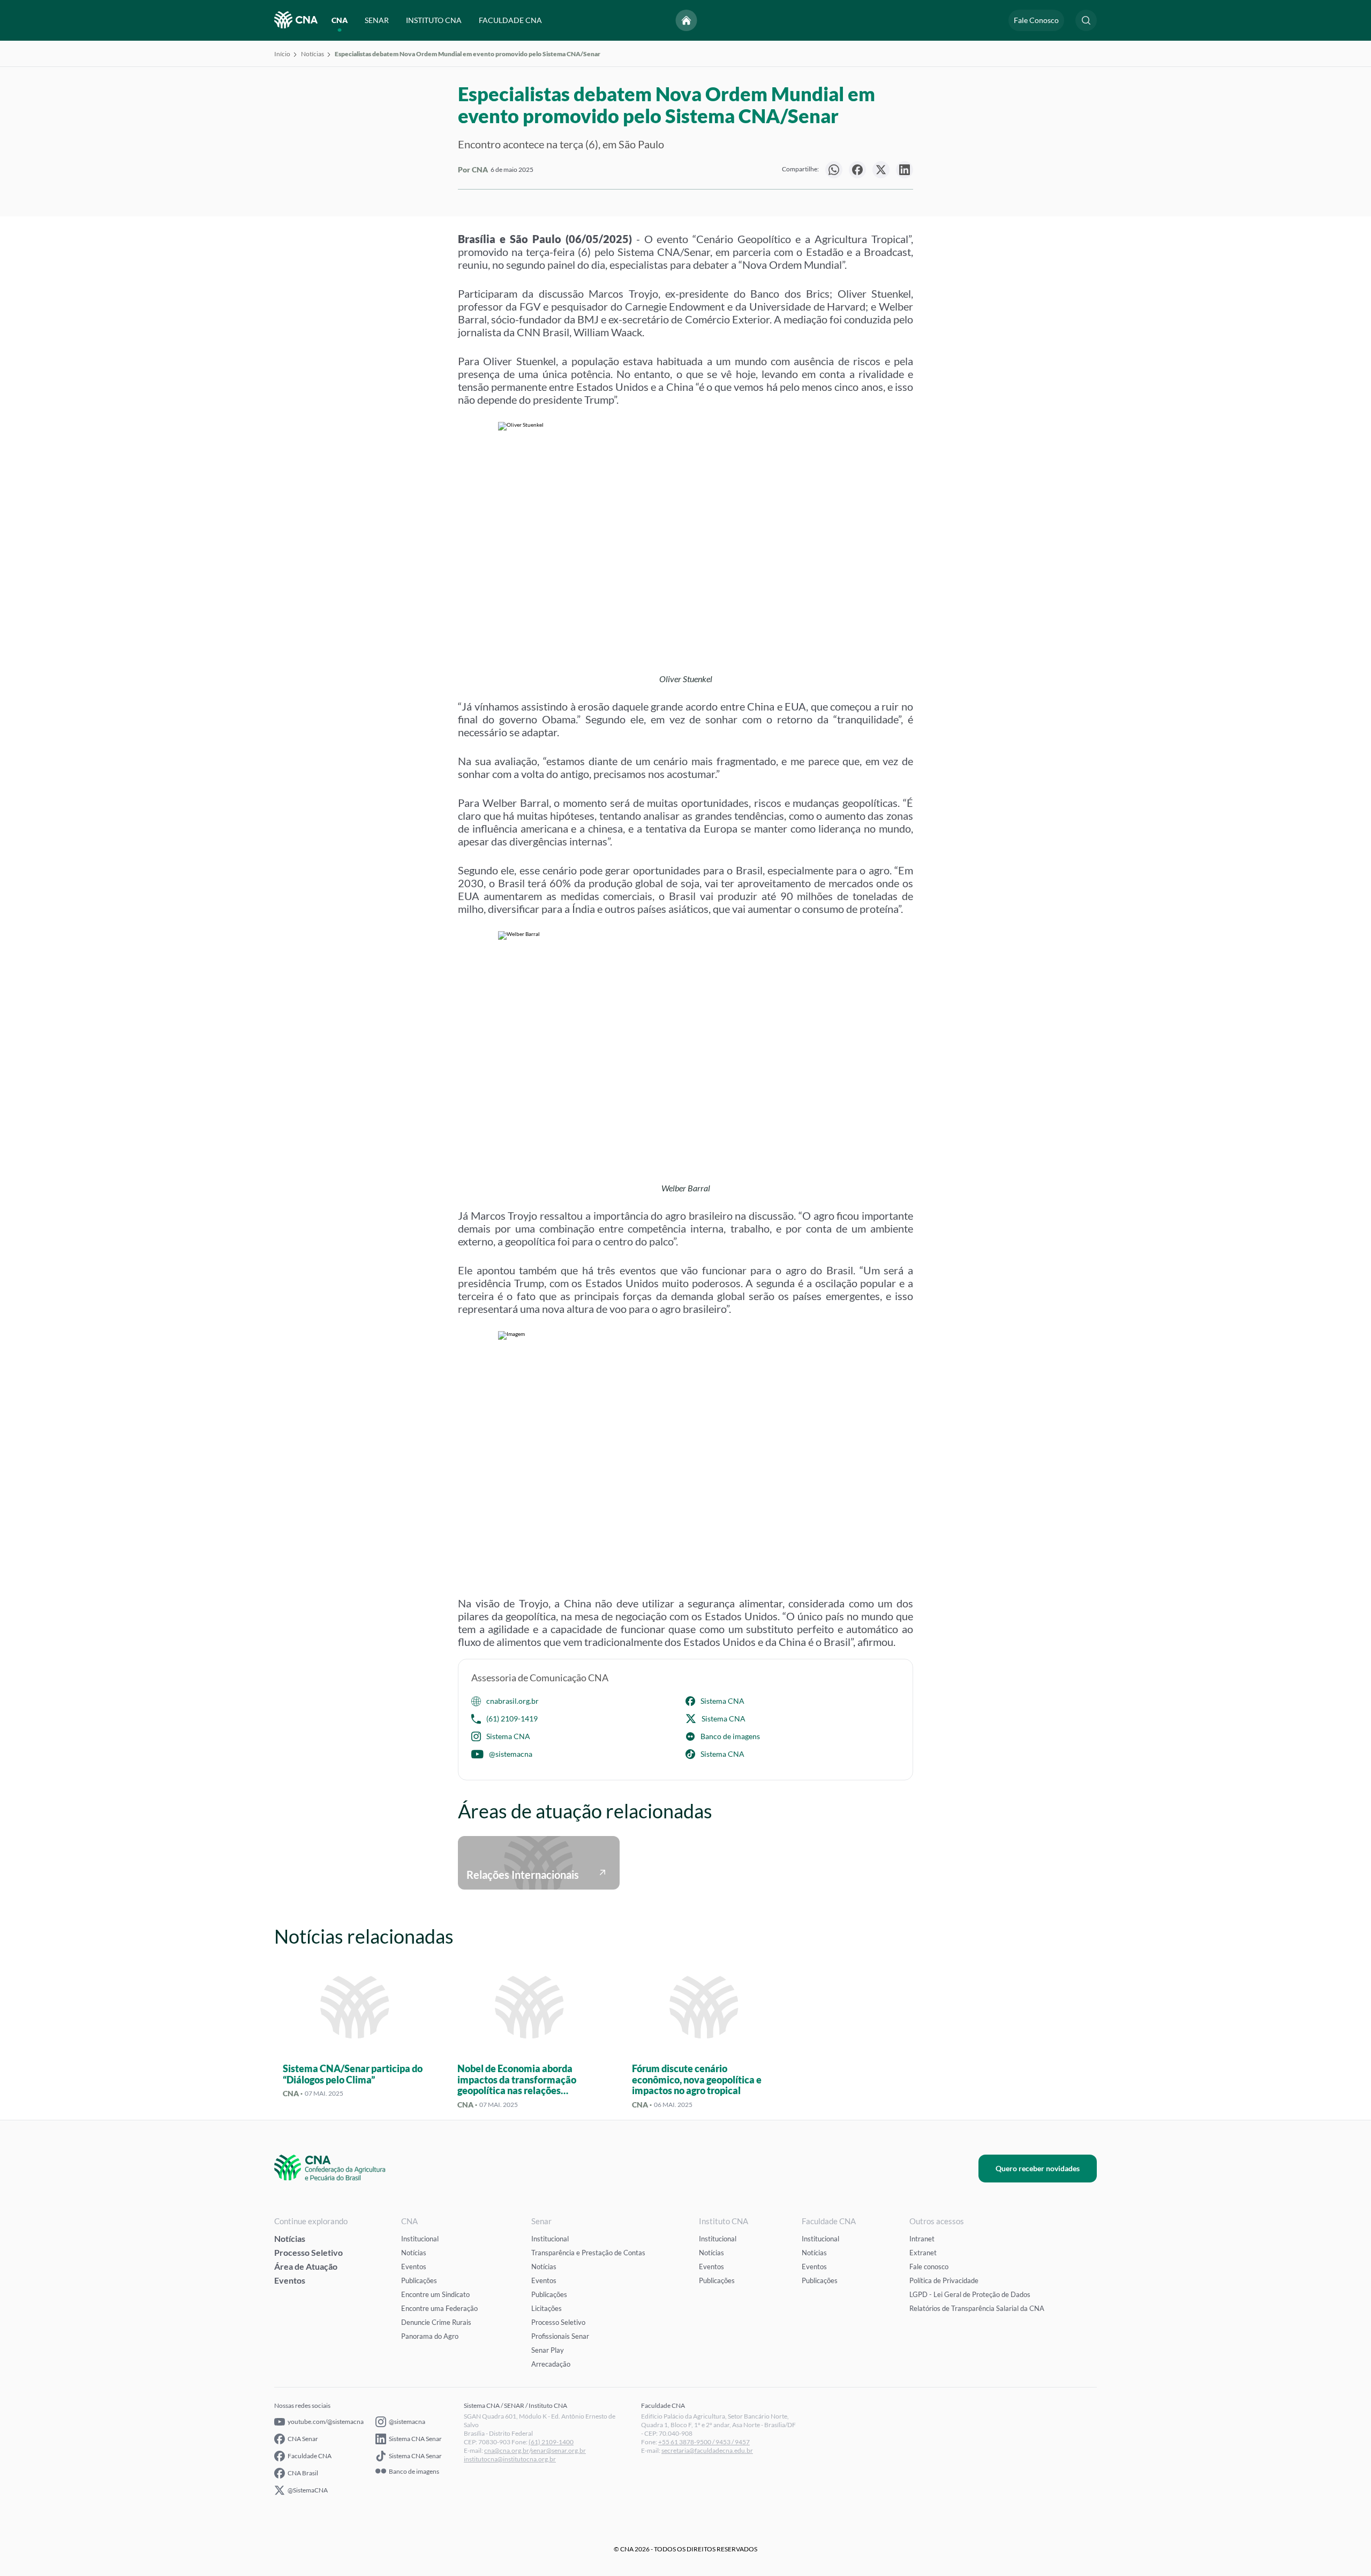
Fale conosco (929, 2267)
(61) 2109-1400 (551, 2442)
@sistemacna (511, 1754)
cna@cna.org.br (507, 2450)
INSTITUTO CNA (434, 20)
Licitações (547, 2308)
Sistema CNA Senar (415, 2439)
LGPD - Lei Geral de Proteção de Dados (970, 2294)
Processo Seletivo (308, 2252)
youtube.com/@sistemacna (326, 2422)
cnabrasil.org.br (513, 1701)
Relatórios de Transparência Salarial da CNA (977, 2308)
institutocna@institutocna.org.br (510, 2459)
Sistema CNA (722, 1701)
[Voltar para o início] (687, 20)
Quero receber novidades (1038, 2168)
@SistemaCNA (308, 2490)
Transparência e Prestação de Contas (588, 2253)
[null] (834, 170)
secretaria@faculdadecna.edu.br (707, 2450)
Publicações (419, 2280)
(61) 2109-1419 (512, 1718)
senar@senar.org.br (558, 2450)
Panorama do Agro (430, 2336)
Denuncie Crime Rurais (436, 2322)
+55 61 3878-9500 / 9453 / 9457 (704, 2442)
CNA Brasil (303, 2473)
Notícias (312, 54)
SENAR (377, 20)
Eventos (290, 2280)
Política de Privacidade (944, 2280)
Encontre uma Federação (439, 2308)
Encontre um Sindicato (435, 2294)
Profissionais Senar (560, 2336)
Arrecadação (551, 2364)
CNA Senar (303, 2439)
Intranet (922, 2239)
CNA (340, 20)
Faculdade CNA (310, 2456)
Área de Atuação (306, 2266)
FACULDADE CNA (510, 20)
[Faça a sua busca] (1086, 20)
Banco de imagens (730, 1736)
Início (282, 54)
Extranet (923, 2253)
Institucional (420, 2239)
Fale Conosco (1036, 20)
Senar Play (548, 2350)
